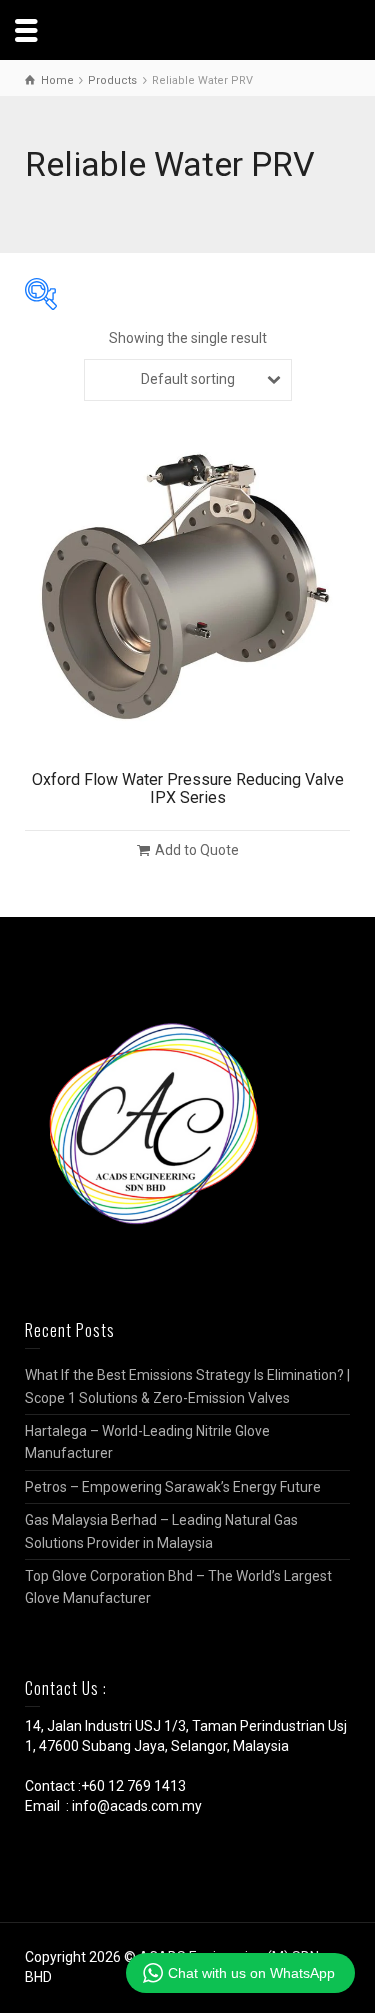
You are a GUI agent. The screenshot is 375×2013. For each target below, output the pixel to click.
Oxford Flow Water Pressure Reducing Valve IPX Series (188, 788)
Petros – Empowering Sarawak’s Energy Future (173, 1487)
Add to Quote (197, 850)
